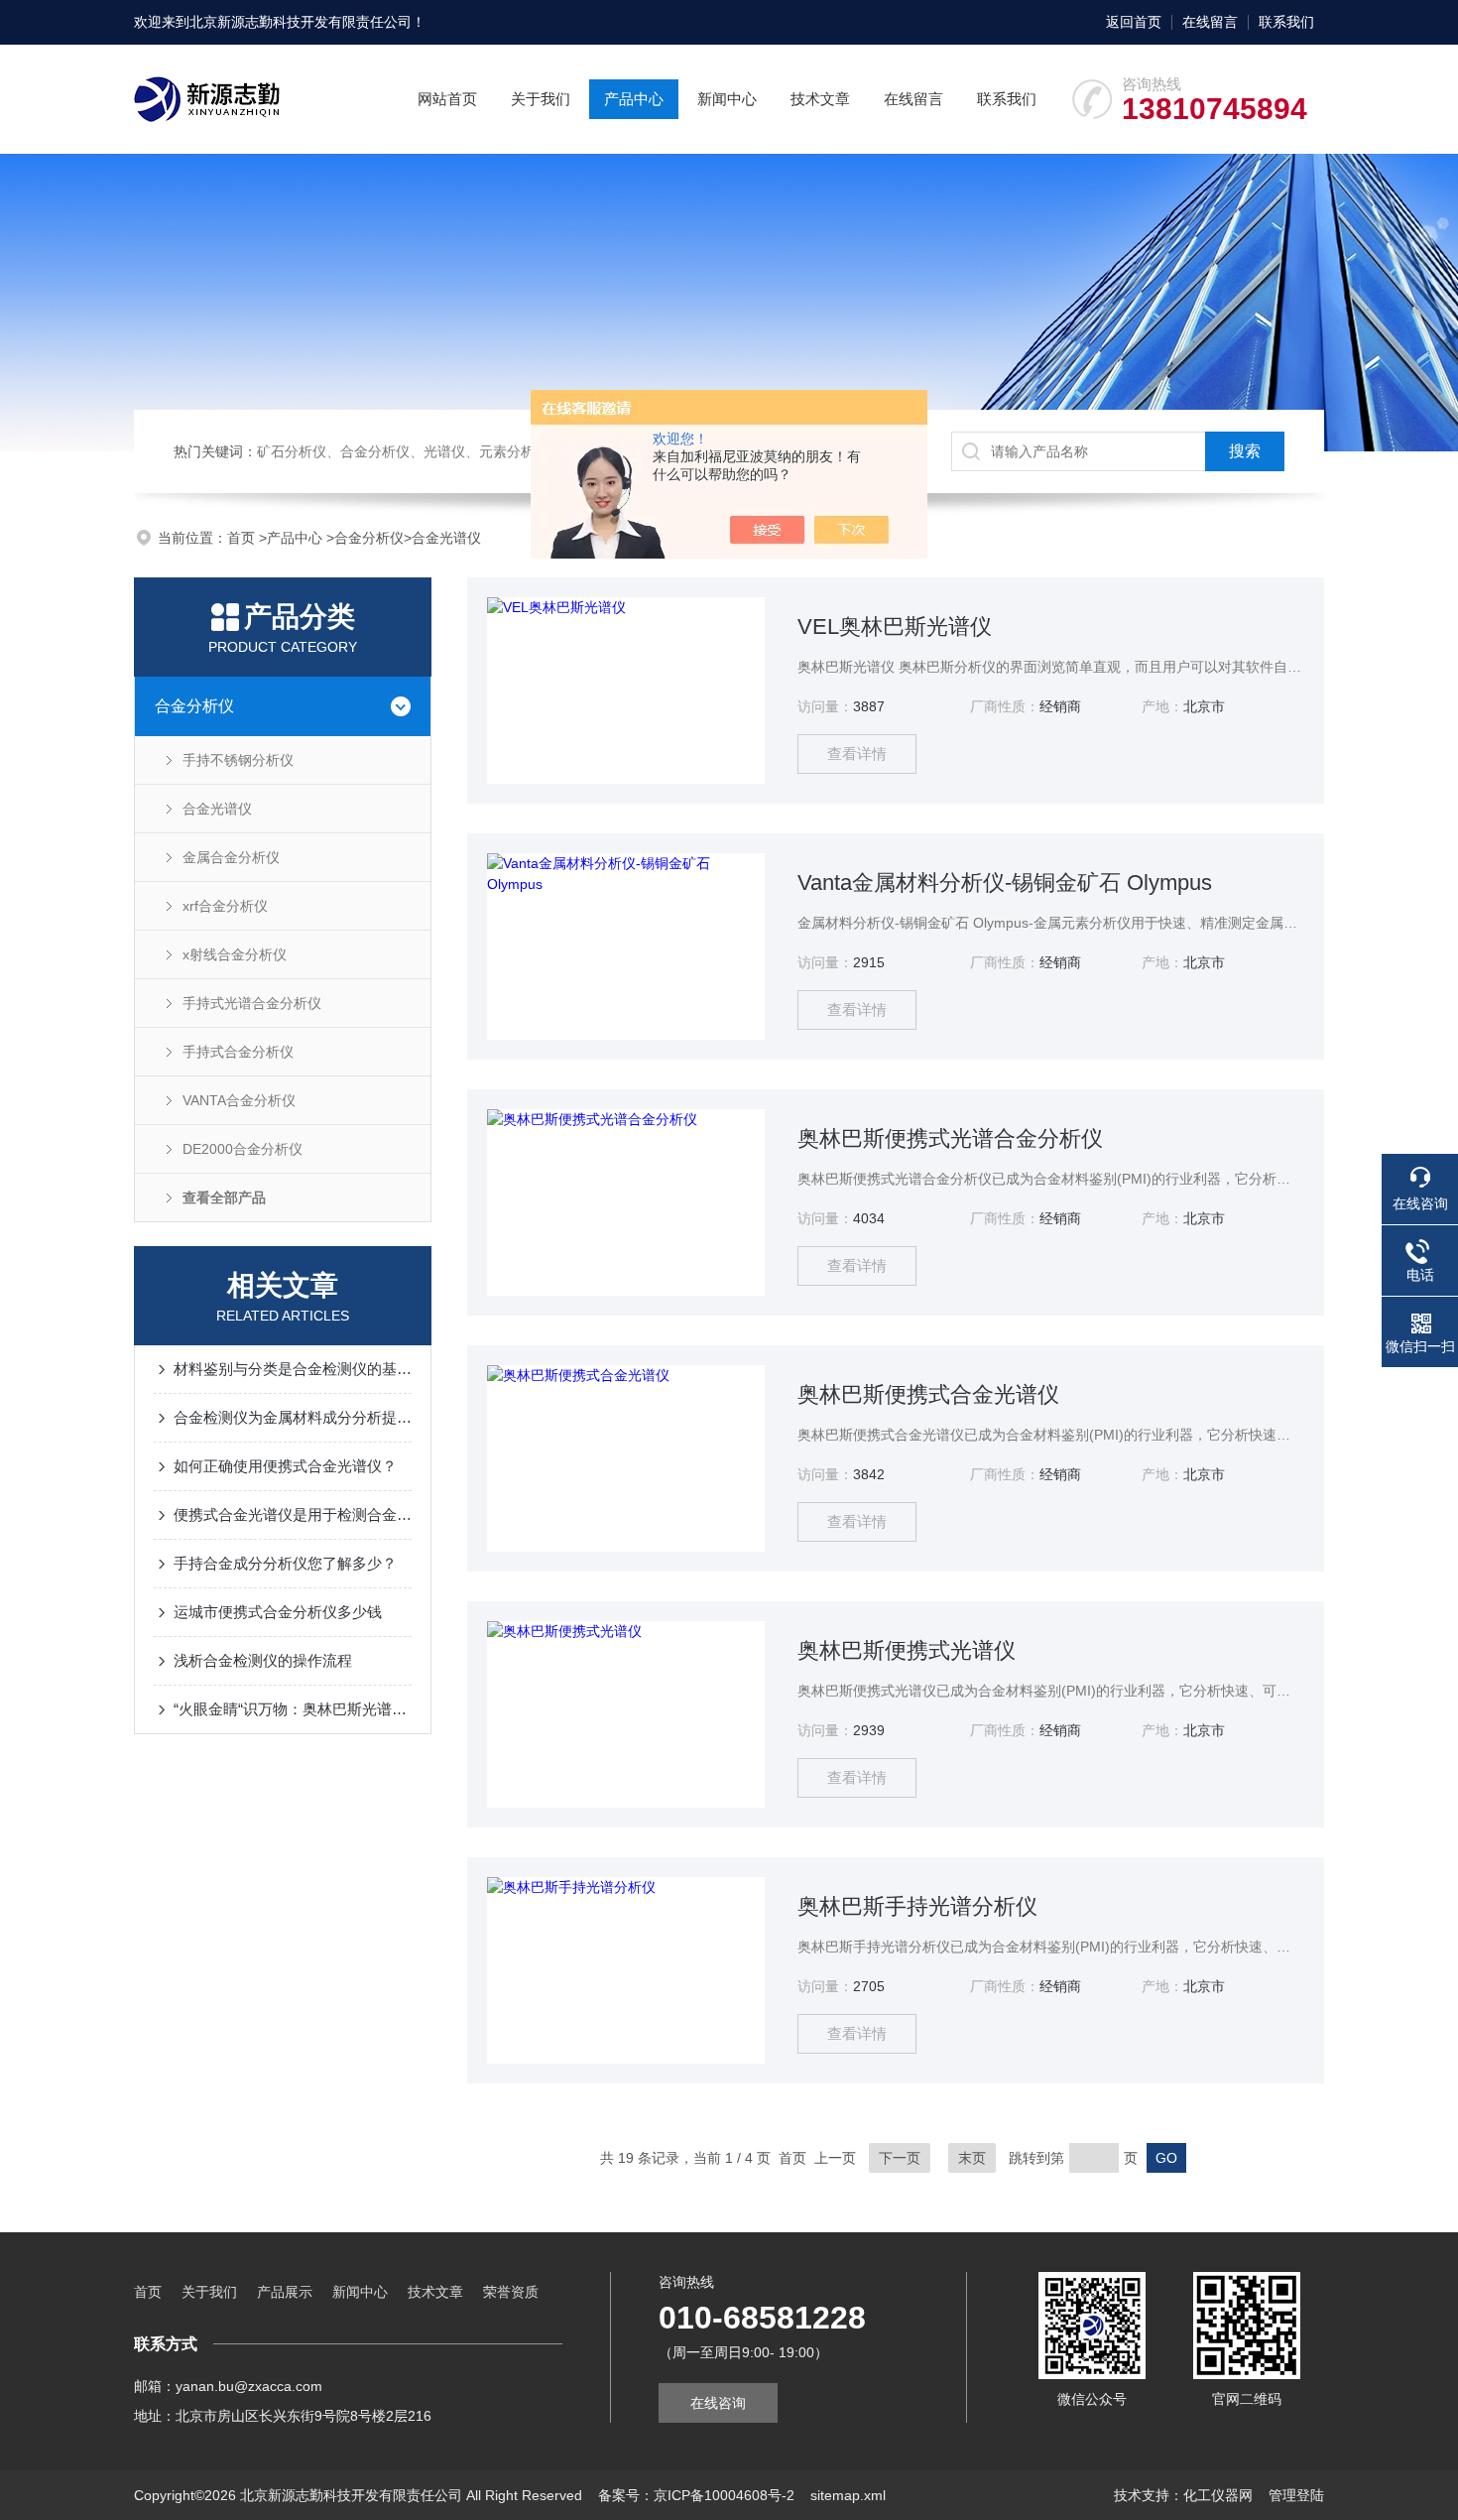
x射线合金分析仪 (235, 954)
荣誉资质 (511, 2292)
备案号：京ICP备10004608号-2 (696, 2495)
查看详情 (857, 754)
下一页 (900, 2158)
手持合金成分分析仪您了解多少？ (285, 1563)
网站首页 (447, 99)
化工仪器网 (1218, 2495)
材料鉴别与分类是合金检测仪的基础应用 (293, 1369)
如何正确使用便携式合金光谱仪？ (285, 1466)
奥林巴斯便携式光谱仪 (907, 1650)
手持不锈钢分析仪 (238, 760)
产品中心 (634, 99)
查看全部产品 (224, 1197)
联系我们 (1286, 22)
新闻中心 (727, 99)
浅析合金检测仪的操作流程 (263, 1660)
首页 (243, 538)
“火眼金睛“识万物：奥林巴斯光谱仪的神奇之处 (293, 1709)
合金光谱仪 (446, 538)
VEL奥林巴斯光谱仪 (895, 627)
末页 (972, 2158)
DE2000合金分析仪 (243, 1149)
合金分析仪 (369, 538)
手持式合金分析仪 (238, 1052)
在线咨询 (718, 2403)
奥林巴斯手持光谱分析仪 (917, 1906)
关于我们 (541, 99)
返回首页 (1134, 22)
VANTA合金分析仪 (239, 1100)
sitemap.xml (848, 2495)
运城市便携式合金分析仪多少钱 (278, 1612)
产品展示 (285, 2292)
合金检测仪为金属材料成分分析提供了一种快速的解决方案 (293, 1417)
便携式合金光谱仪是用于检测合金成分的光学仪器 (293, 1514)
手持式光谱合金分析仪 (252, 1003)
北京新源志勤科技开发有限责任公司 (301, 22)
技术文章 (820, 99)
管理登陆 (1296, 2495)
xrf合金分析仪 (225, 906)
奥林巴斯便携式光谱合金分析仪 (950, 1138)
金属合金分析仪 (231, 857)
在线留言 (1210, 22)
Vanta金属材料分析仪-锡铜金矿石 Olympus (1005, 882)
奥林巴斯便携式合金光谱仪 (928, 1394)
